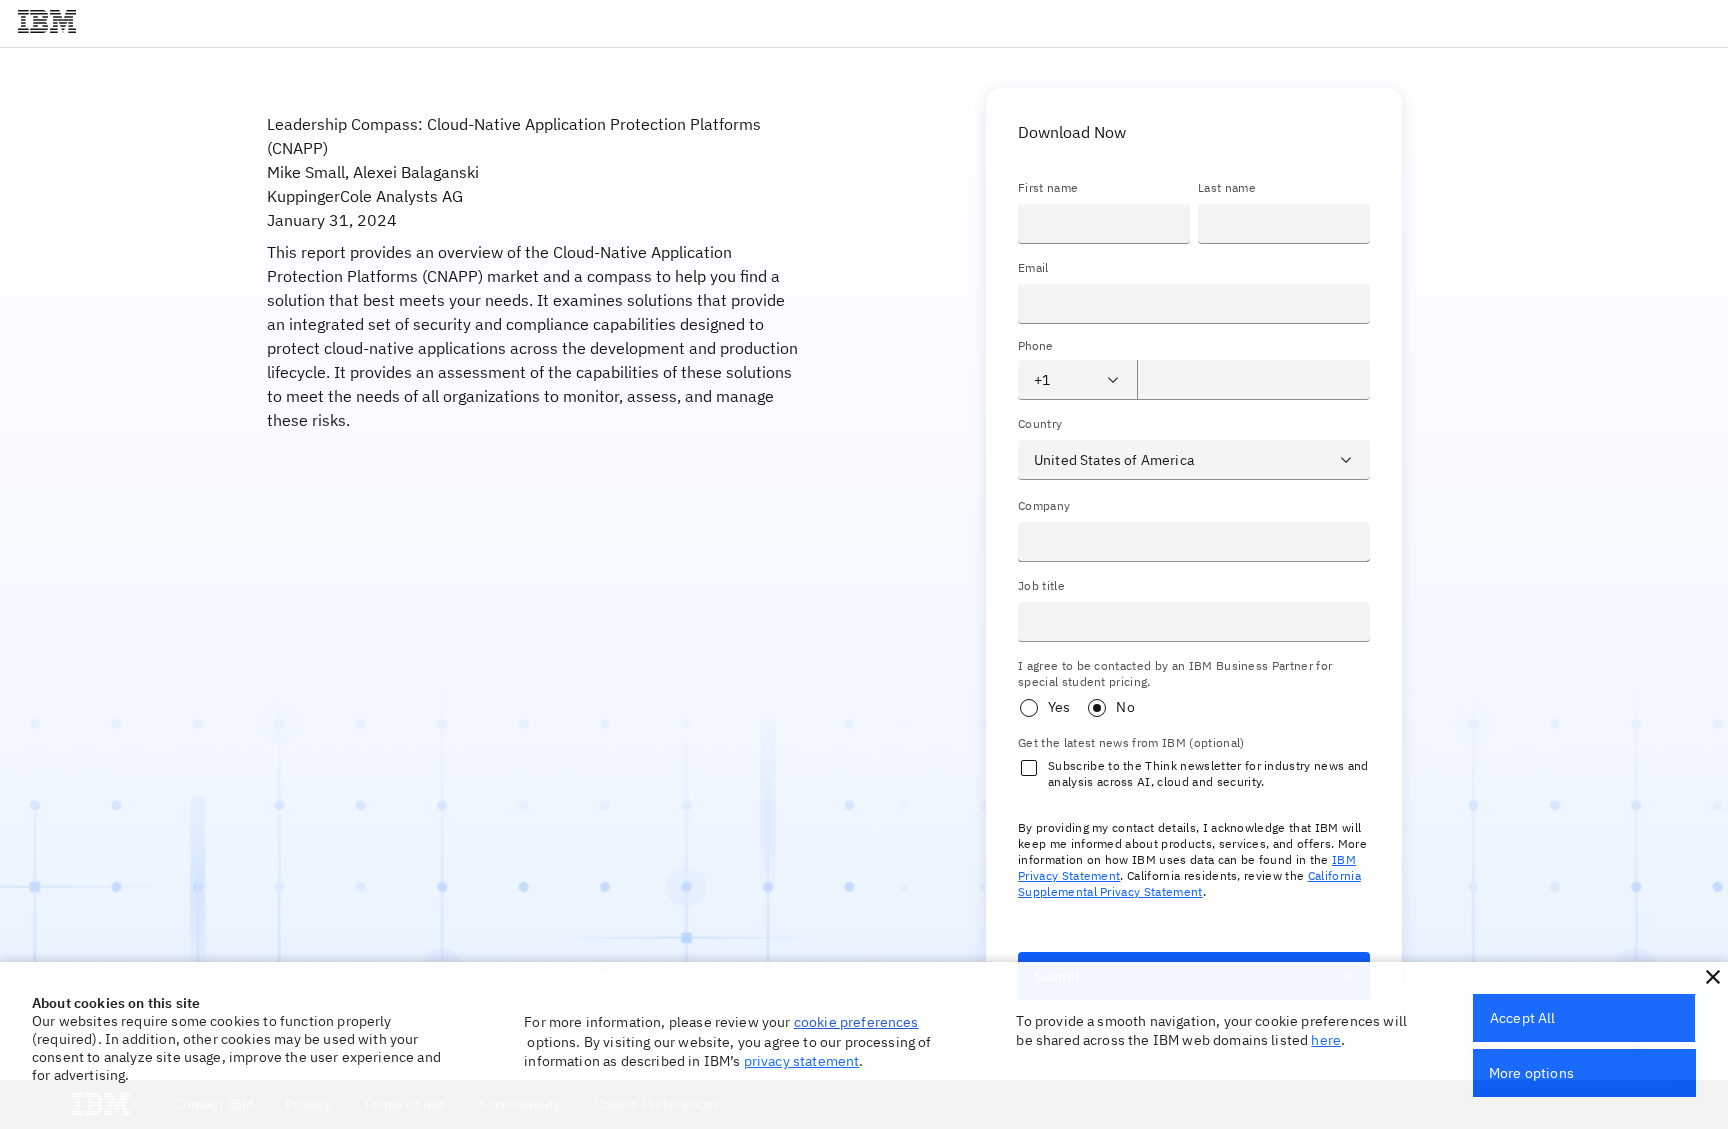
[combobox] (1061, 380)
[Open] (1113, 380)
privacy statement (802, 1061)
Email (1033, 267)
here (1326, 1040)
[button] (1713, 977)
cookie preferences (856, 1022)
